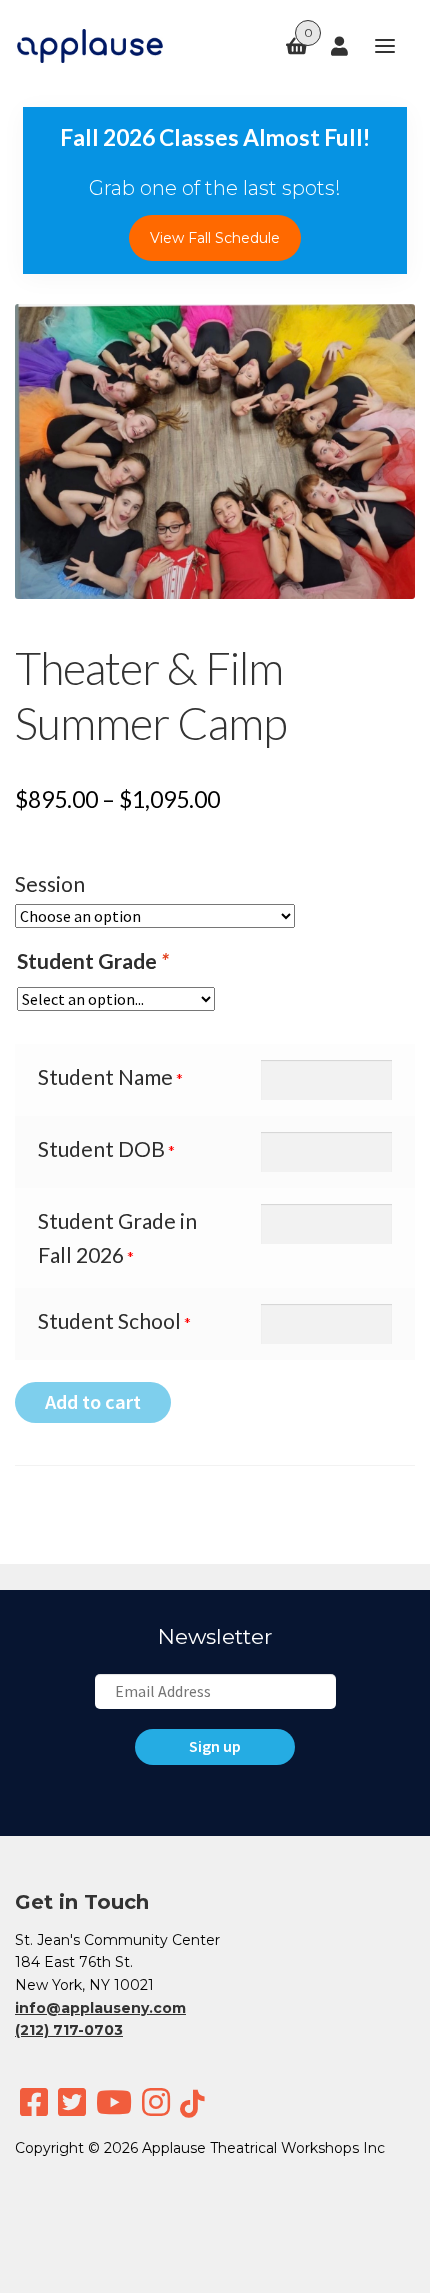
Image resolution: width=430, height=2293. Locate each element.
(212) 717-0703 (69, 2030)
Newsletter (215, 1636)
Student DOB (101, 1148)
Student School (109, 1320)
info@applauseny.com (100, 2008)
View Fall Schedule (215, 238)
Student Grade (93, 960)
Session (50, 883)
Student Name (105, 1076)
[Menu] (376, 46)
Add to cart (93, 1402)
